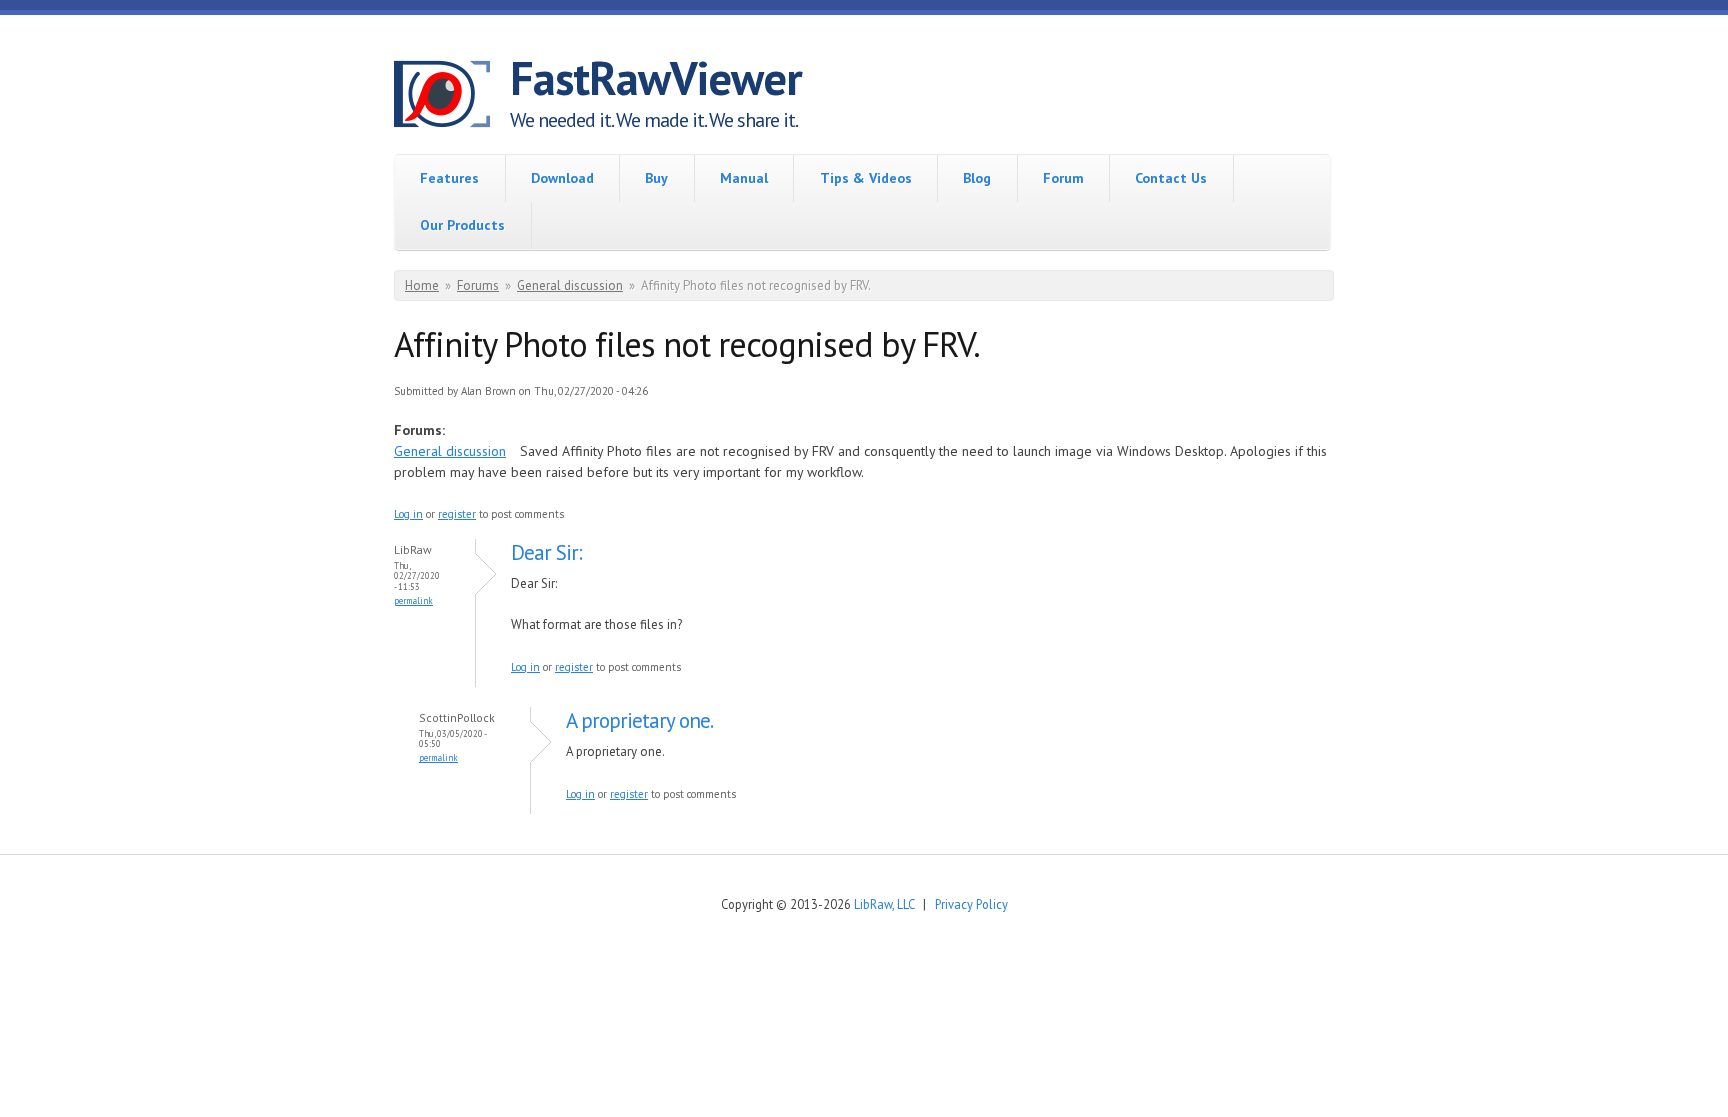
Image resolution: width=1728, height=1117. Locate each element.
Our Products (462, 225)
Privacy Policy (971, 904)
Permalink (413, 600)
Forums (478, 285)
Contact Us (1171, 178)
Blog (977, 178)
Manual (744, 178)
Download (562, 178)
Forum (1063, 178)
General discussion (570, 285)
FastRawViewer (656, 78)
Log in (408, 514)
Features (449, 178)
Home (422, 285)
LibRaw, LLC (884, 904)
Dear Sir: (546, 552)
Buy (656, 178)
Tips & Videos (866, 178)
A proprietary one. (639, 720)
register (457, 514)
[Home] (452, 97)
